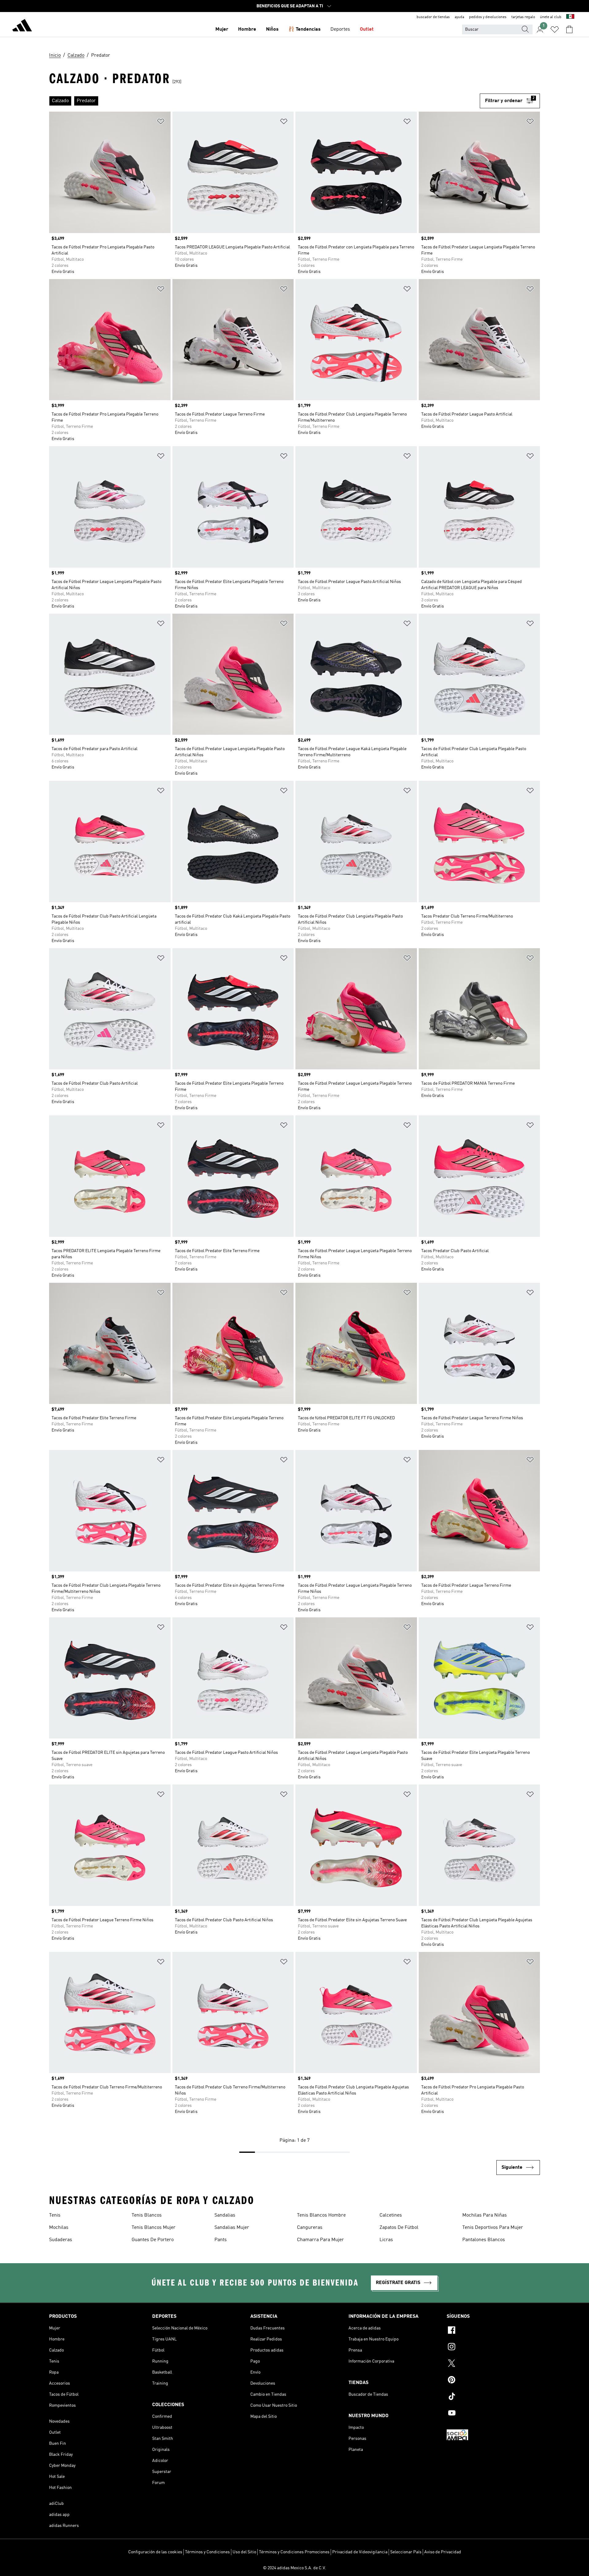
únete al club (551, 17)
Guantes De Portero (153, 2240)
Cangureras (310, 2228)
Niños (272, 29)
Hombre (247, 29)
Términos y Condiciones (207, 2552)
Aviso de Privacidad (443, 2552)
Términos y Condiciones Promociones (294, 2552)
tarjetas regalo (523, 17)
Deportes (340, 29)
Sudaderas (61, 2240)
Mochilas (59, 2228)
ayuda (459, 17)
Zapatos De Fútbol (399, 2228)
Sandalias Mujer (232, 2228)
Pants (221, 2240)
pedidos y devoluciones (488, 17)
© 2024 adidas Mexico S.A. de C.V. (294, 2568)
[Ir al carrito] (569, 29)
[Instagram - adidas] (493, 2348)
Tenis (55, 2215)
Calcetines (391, 2215)
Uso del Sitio (244, 2552)
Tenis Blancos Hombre (321, 2215)
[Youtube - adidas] (493, 2414)
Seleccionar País (406, 2552)
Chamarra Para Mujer (320, 2240)
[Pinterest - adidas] (493, 2381)
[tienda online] (22, 26)
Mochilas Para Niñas (485, 2215)
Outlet (367, 29)
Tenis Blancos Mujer (154, 2228)
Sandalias (225, 2215)
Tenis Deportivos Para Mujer (493, 2228)
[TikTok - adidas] (493, 2397)
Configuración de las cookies (155, 2552)
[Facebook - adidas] (493, 2331)
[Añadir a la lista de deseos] (161, 123)
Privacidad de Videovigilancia (360, 2552)
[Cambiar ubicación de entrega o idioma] (570, 17)
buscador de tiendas (433, 17)
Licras (386, 2240)
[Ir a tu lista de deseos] (555, 29)
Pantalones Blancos (484, 2240)
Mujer (222, 29)
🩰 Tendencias (304, 29)
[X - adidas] (493, 2364)
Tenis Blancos (147, 2215)
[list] (264, 101)
